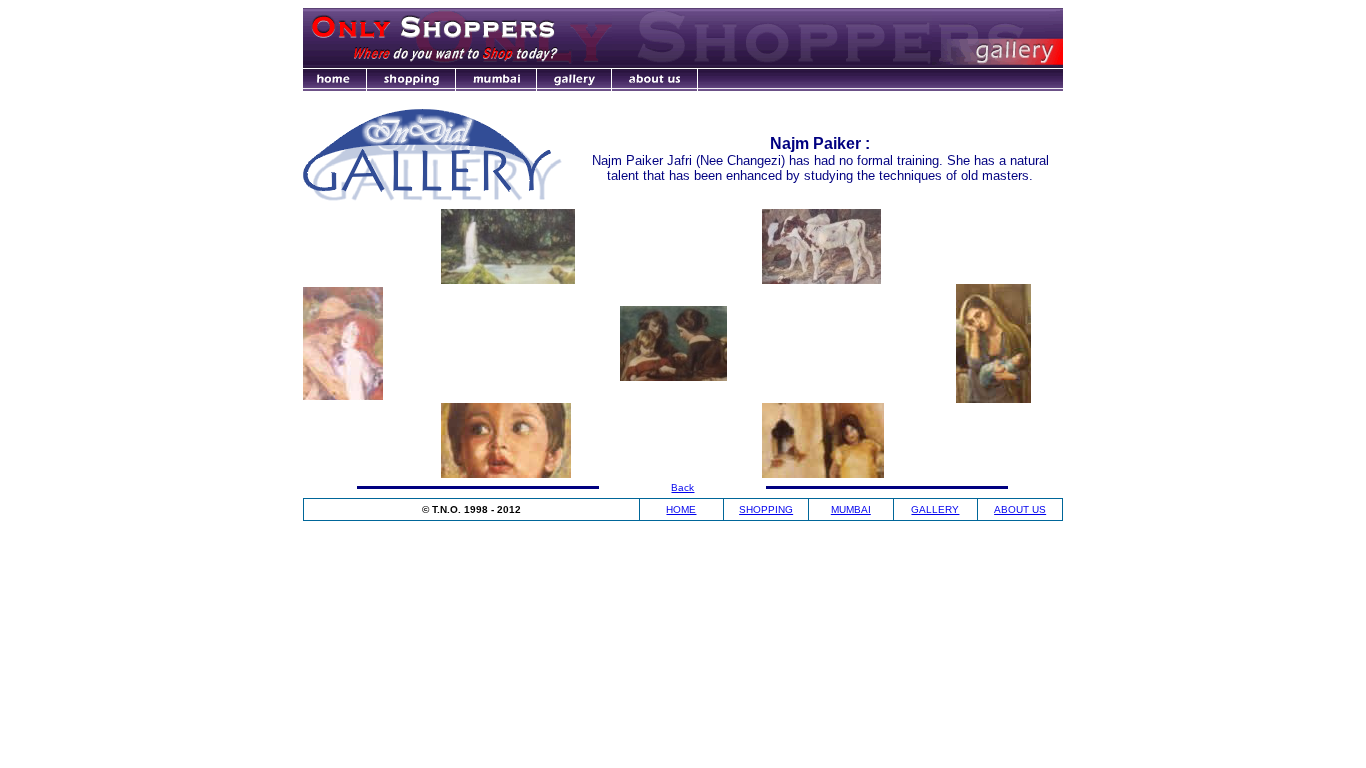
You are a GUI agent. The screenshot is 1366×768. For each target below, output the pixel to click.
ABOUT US (1020, 509)
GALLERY (935, 509)
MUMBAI (851, 509)
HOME (681, 509)
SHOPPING (766, 509)
